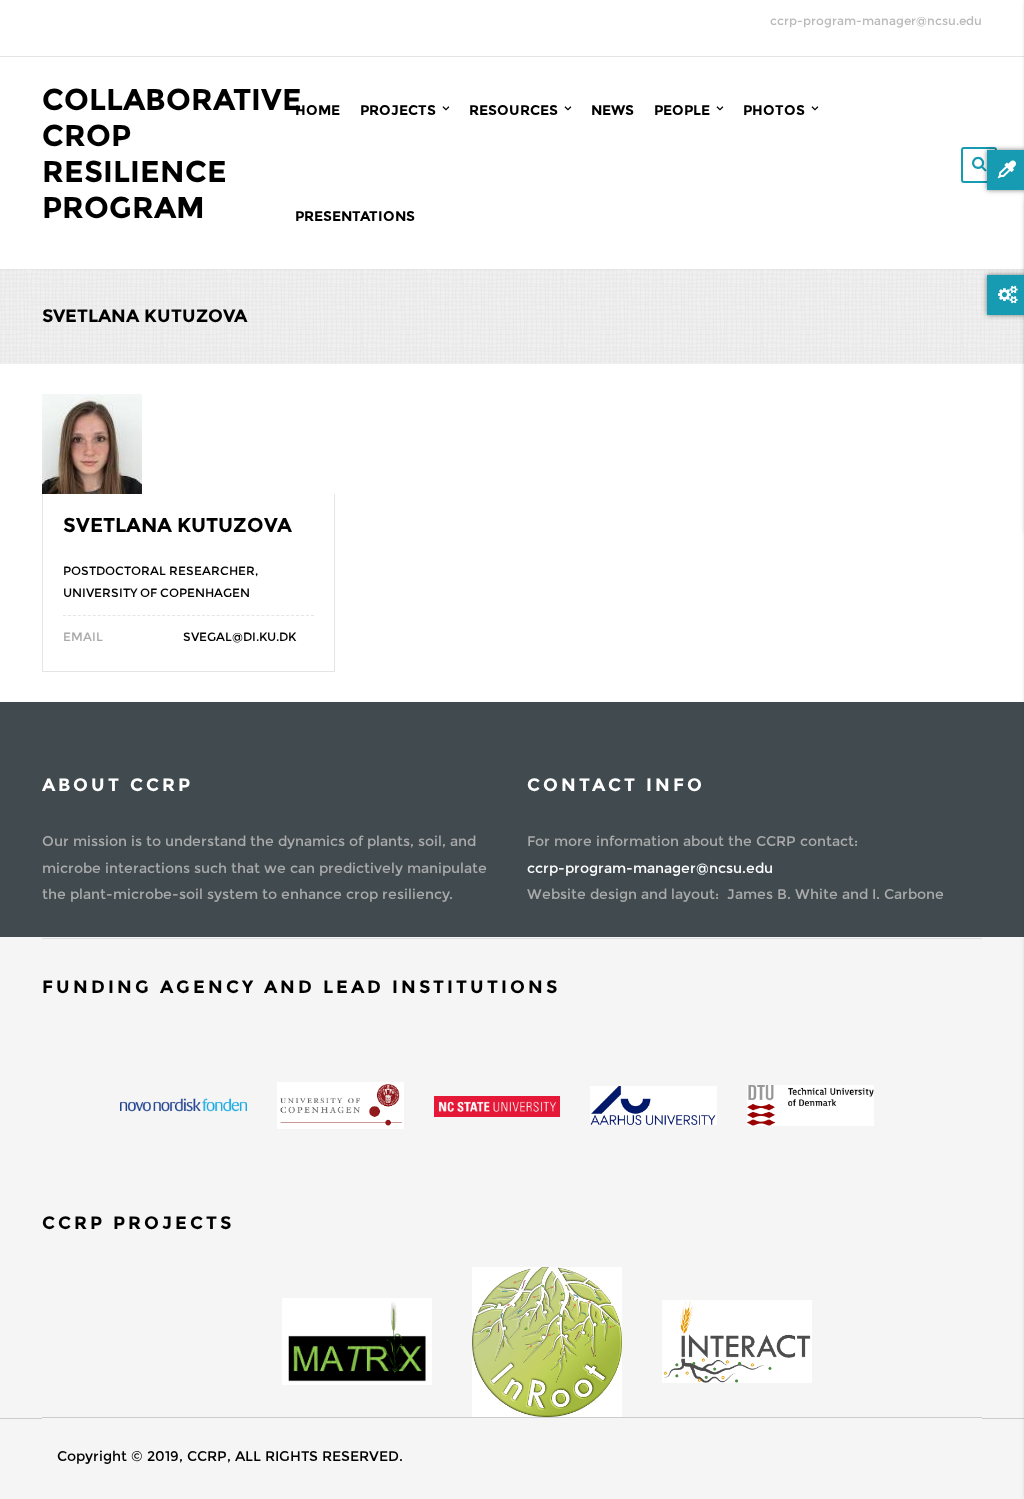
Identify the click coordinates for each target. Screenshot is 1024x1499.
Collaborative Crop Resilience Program (172, 153)
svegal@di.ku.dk (239, 636)
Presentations (355, 216)
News (612, 110)
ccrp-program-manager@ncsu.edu (876, 20)
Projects (400, 110)
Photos (776, 110)
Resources (515, 110)
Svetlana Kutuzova (177, 525)
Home (317, 110)
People (684, 110)
